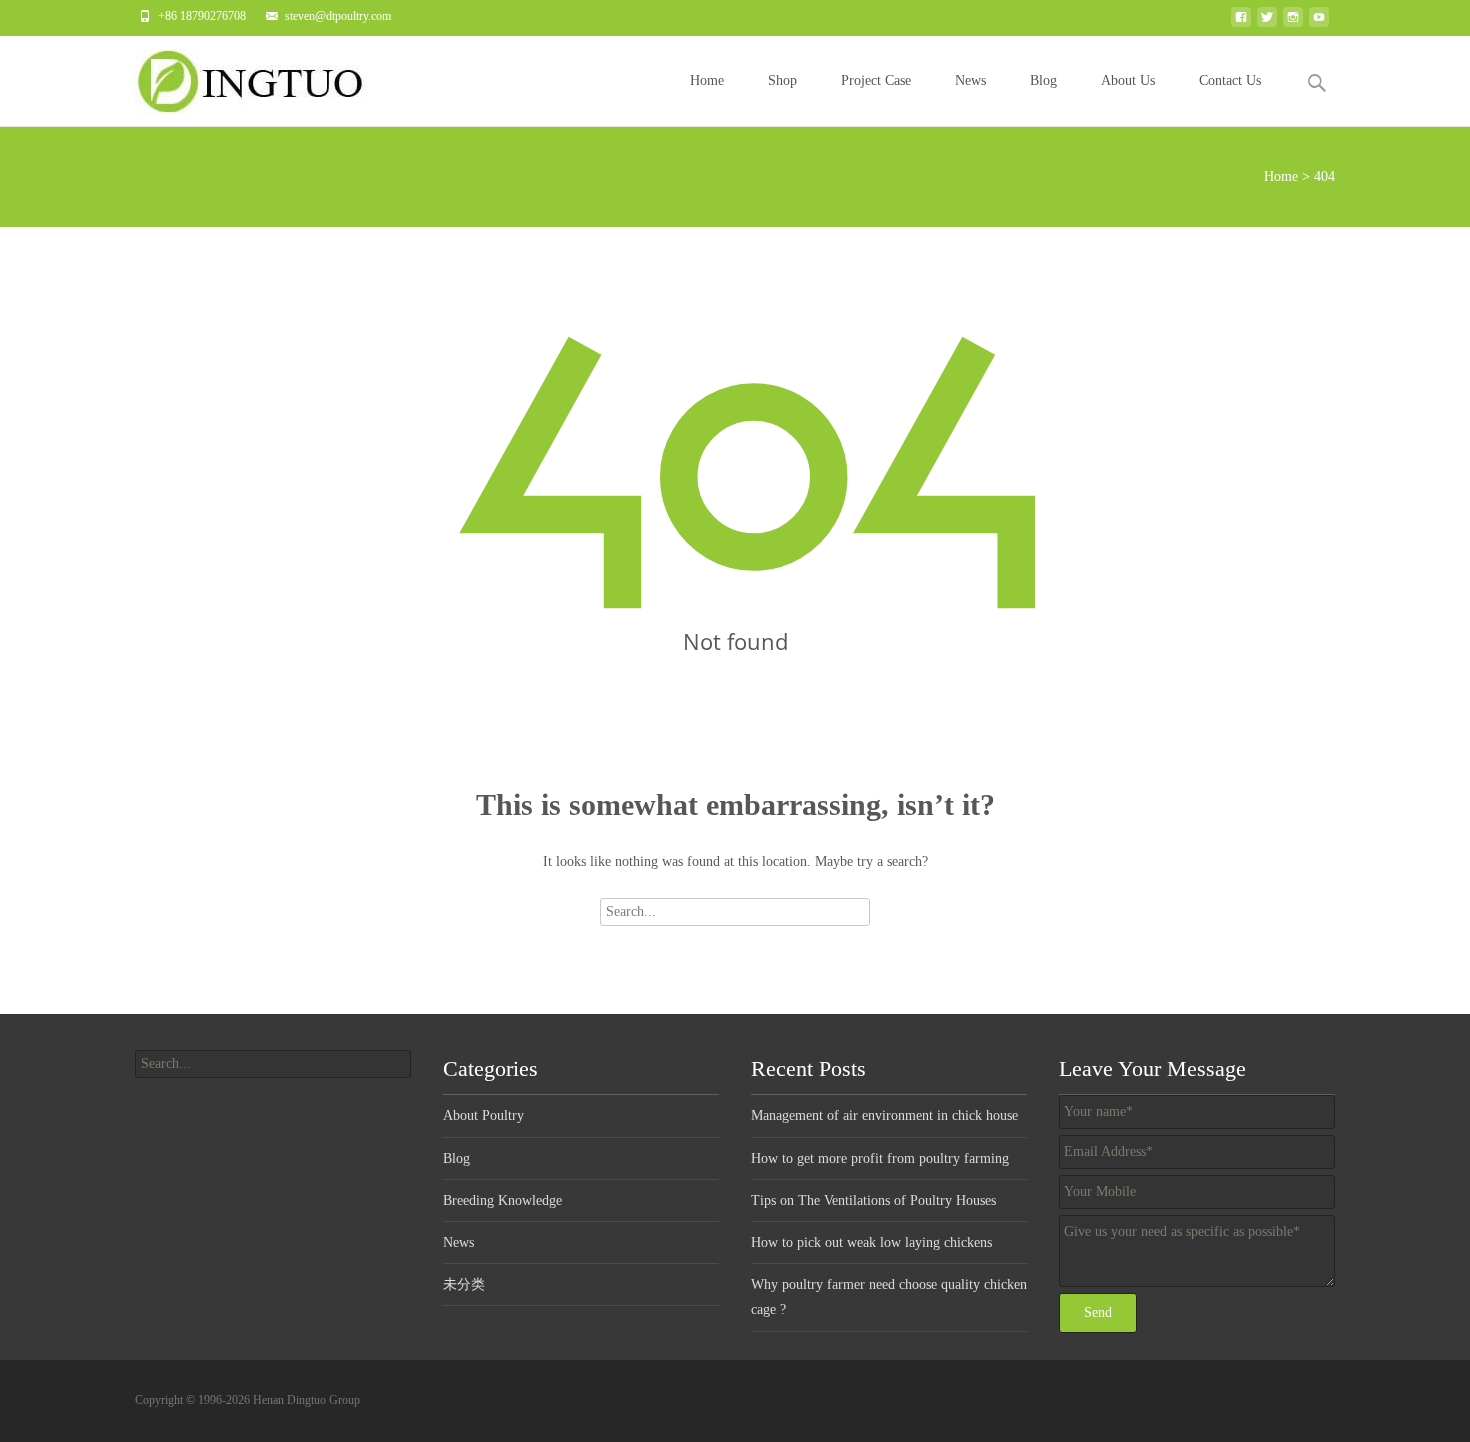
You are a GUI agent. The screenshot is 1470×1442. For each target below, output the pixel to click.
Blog (1043, 80)
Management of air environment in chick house (884, 1115)
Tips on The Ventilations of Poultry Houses (873, 1200)
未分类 (464, 1284)
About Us (1128, 80)
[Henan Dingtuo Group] (259, 76)
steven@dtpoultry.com (338, 16)
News (970, 80)
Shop (782, 80)
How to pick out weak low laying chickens (871, 1242)
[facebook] (1241, 22)
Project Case (876, 80)
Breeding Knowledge (502, 1200)
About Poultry (483, 1115)
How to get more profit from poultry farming (880, 1158)
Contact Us (1230, 80)
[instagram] (1293, 22)
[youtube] (1319, 22)
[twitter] (1267, 22)
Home (707, 80)
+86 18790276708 (202, 16)
